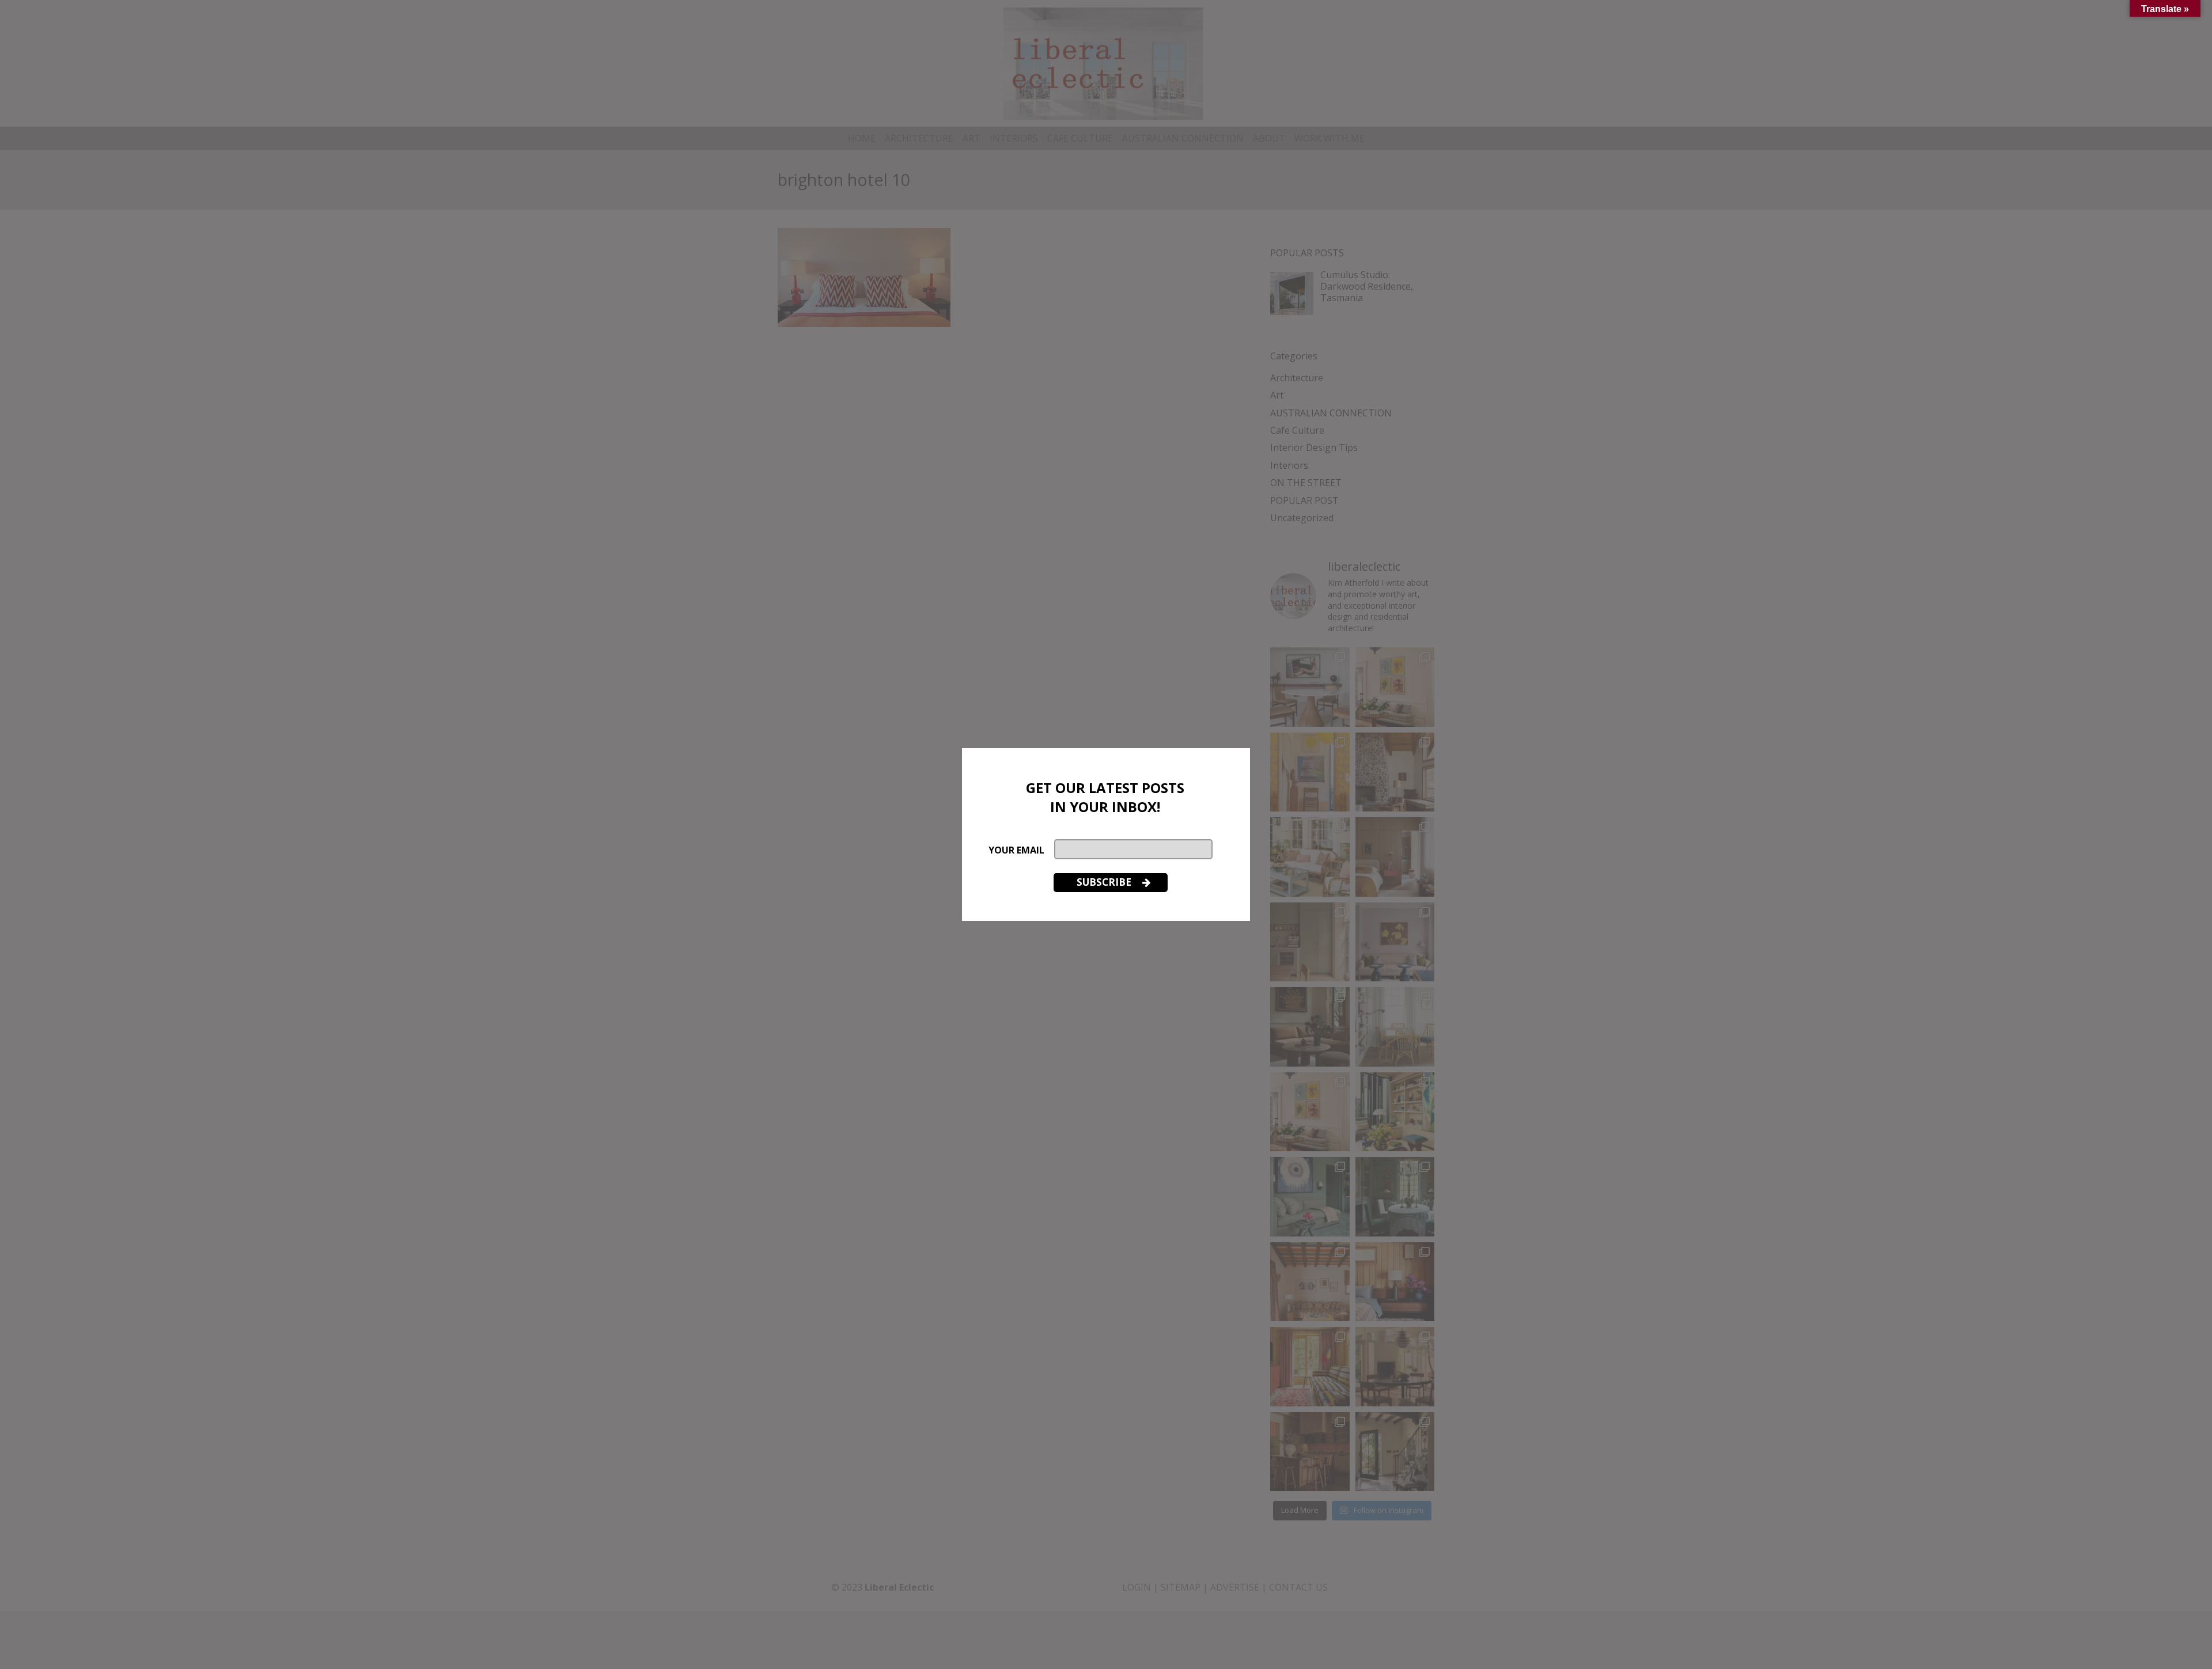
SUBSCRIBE (1105, 882)
